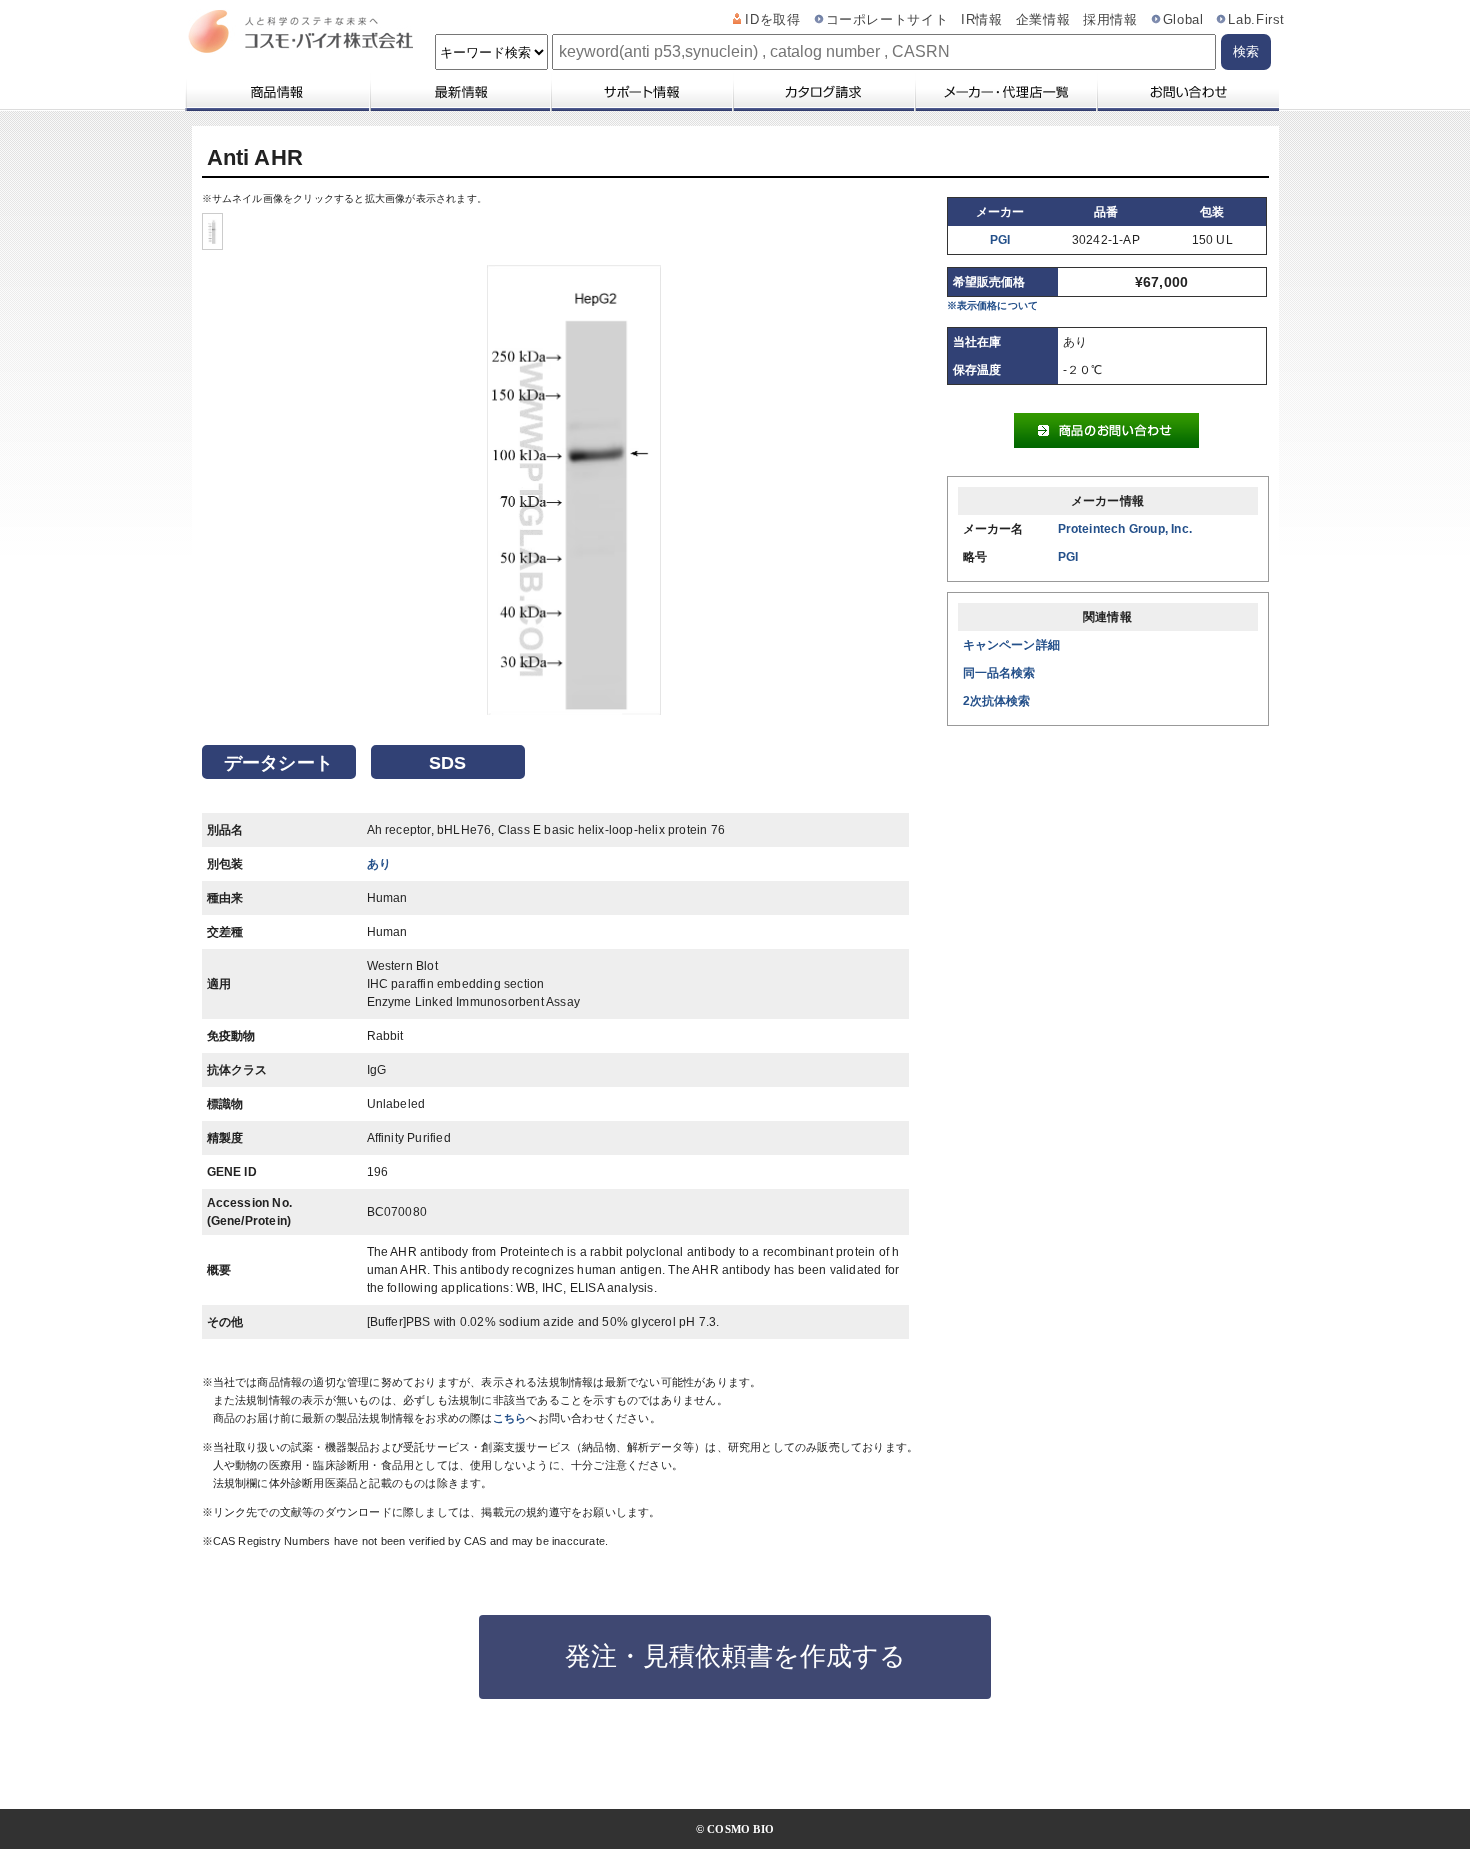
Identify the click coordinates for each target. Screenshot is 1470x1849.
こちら (510, 1418)
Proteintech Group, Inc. (1125, 529)
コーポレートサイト (887, 20)
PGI (1000, 240)
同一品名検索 (999, 673)
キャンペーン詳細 (1012, 645)
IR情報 (982, 20)
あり (379, 864)
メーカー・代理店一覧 (1005, 92)
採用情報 (1110, 20)
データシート (278, 763)
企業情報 (1043, 20)
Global (1183, 20)
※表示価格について (993, 305)
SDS (448, 763)
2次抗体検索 (997, 701)
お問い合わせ (1187, 92)
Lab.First (1256, 20)
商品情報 (276, 92)
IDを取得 (772, 20)
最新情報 (459, 92)
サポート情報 (641, 92)
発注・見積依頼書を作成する (735, 1656)
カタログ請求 (823, 92)
